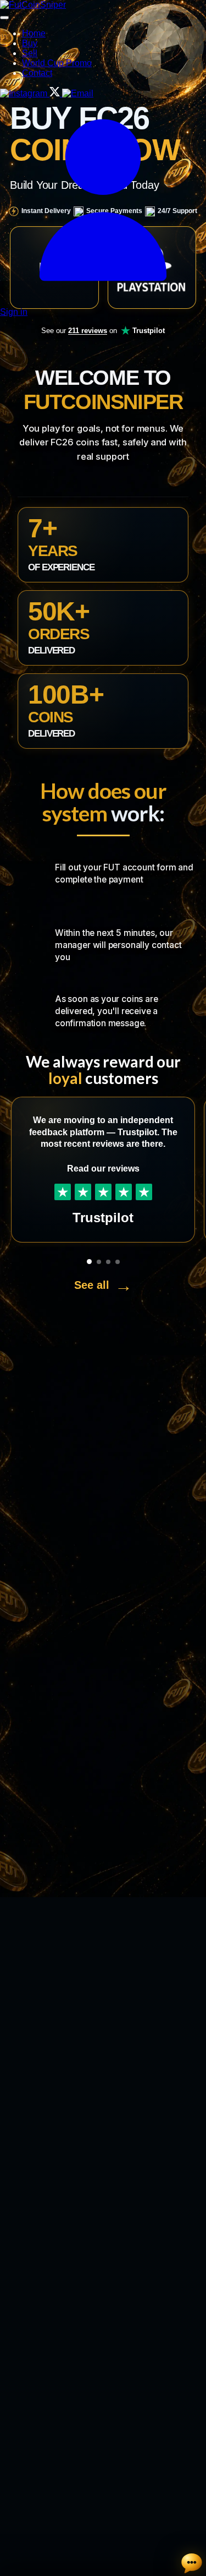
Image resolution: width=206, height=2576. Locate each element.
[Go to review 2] (99, 1262)
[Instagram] (25, 93)
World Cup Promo (57, 63)
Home (34, 33)
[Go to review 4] (118, 1262)
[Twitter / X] (56, 93)
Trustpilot (103, 1218)
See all (103, 1286)
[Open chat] (192, 2563)
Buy (30, 43)
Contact (37, 73)
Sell (30, 53)
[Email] (78, 93)
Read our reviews (103, 1169)
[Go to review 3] (108, 1262)
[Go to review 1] (89, 1262)
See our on (103, 331)
